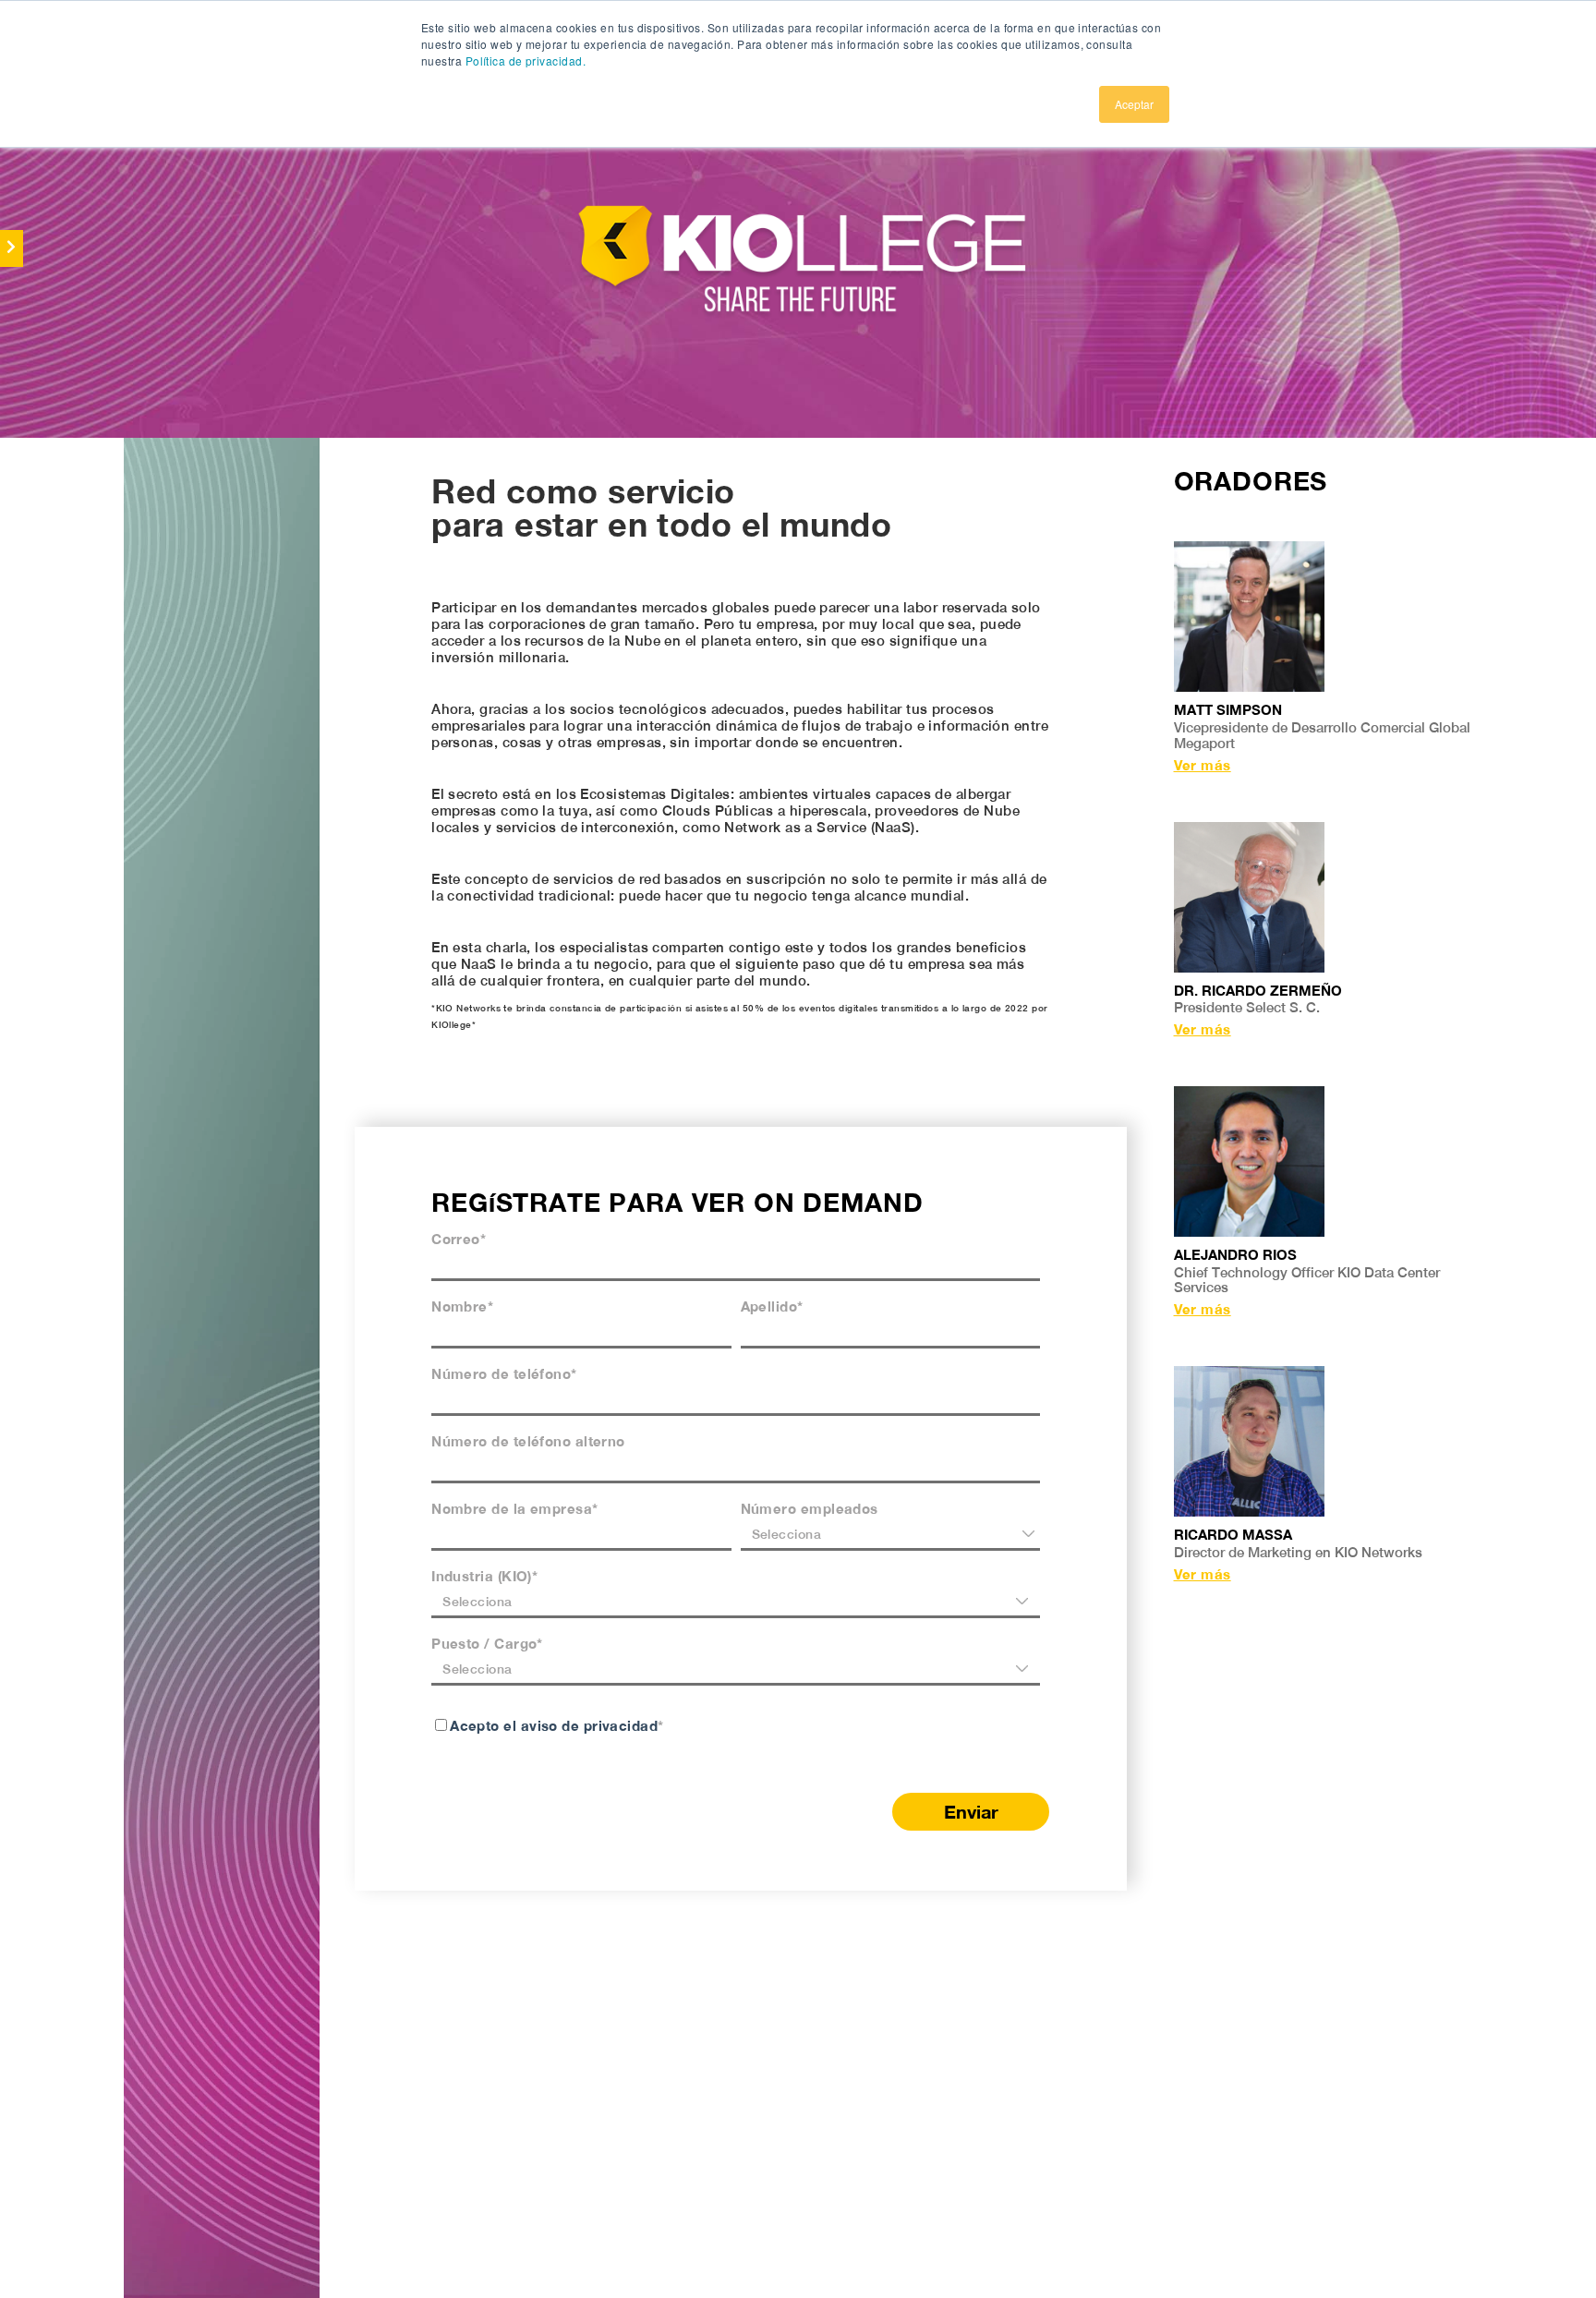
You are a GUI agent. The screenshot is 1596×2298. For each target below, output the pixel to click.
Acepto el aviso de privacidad (554, 1725)
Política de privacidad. (526, 60)
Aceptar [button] (1134, 104)
